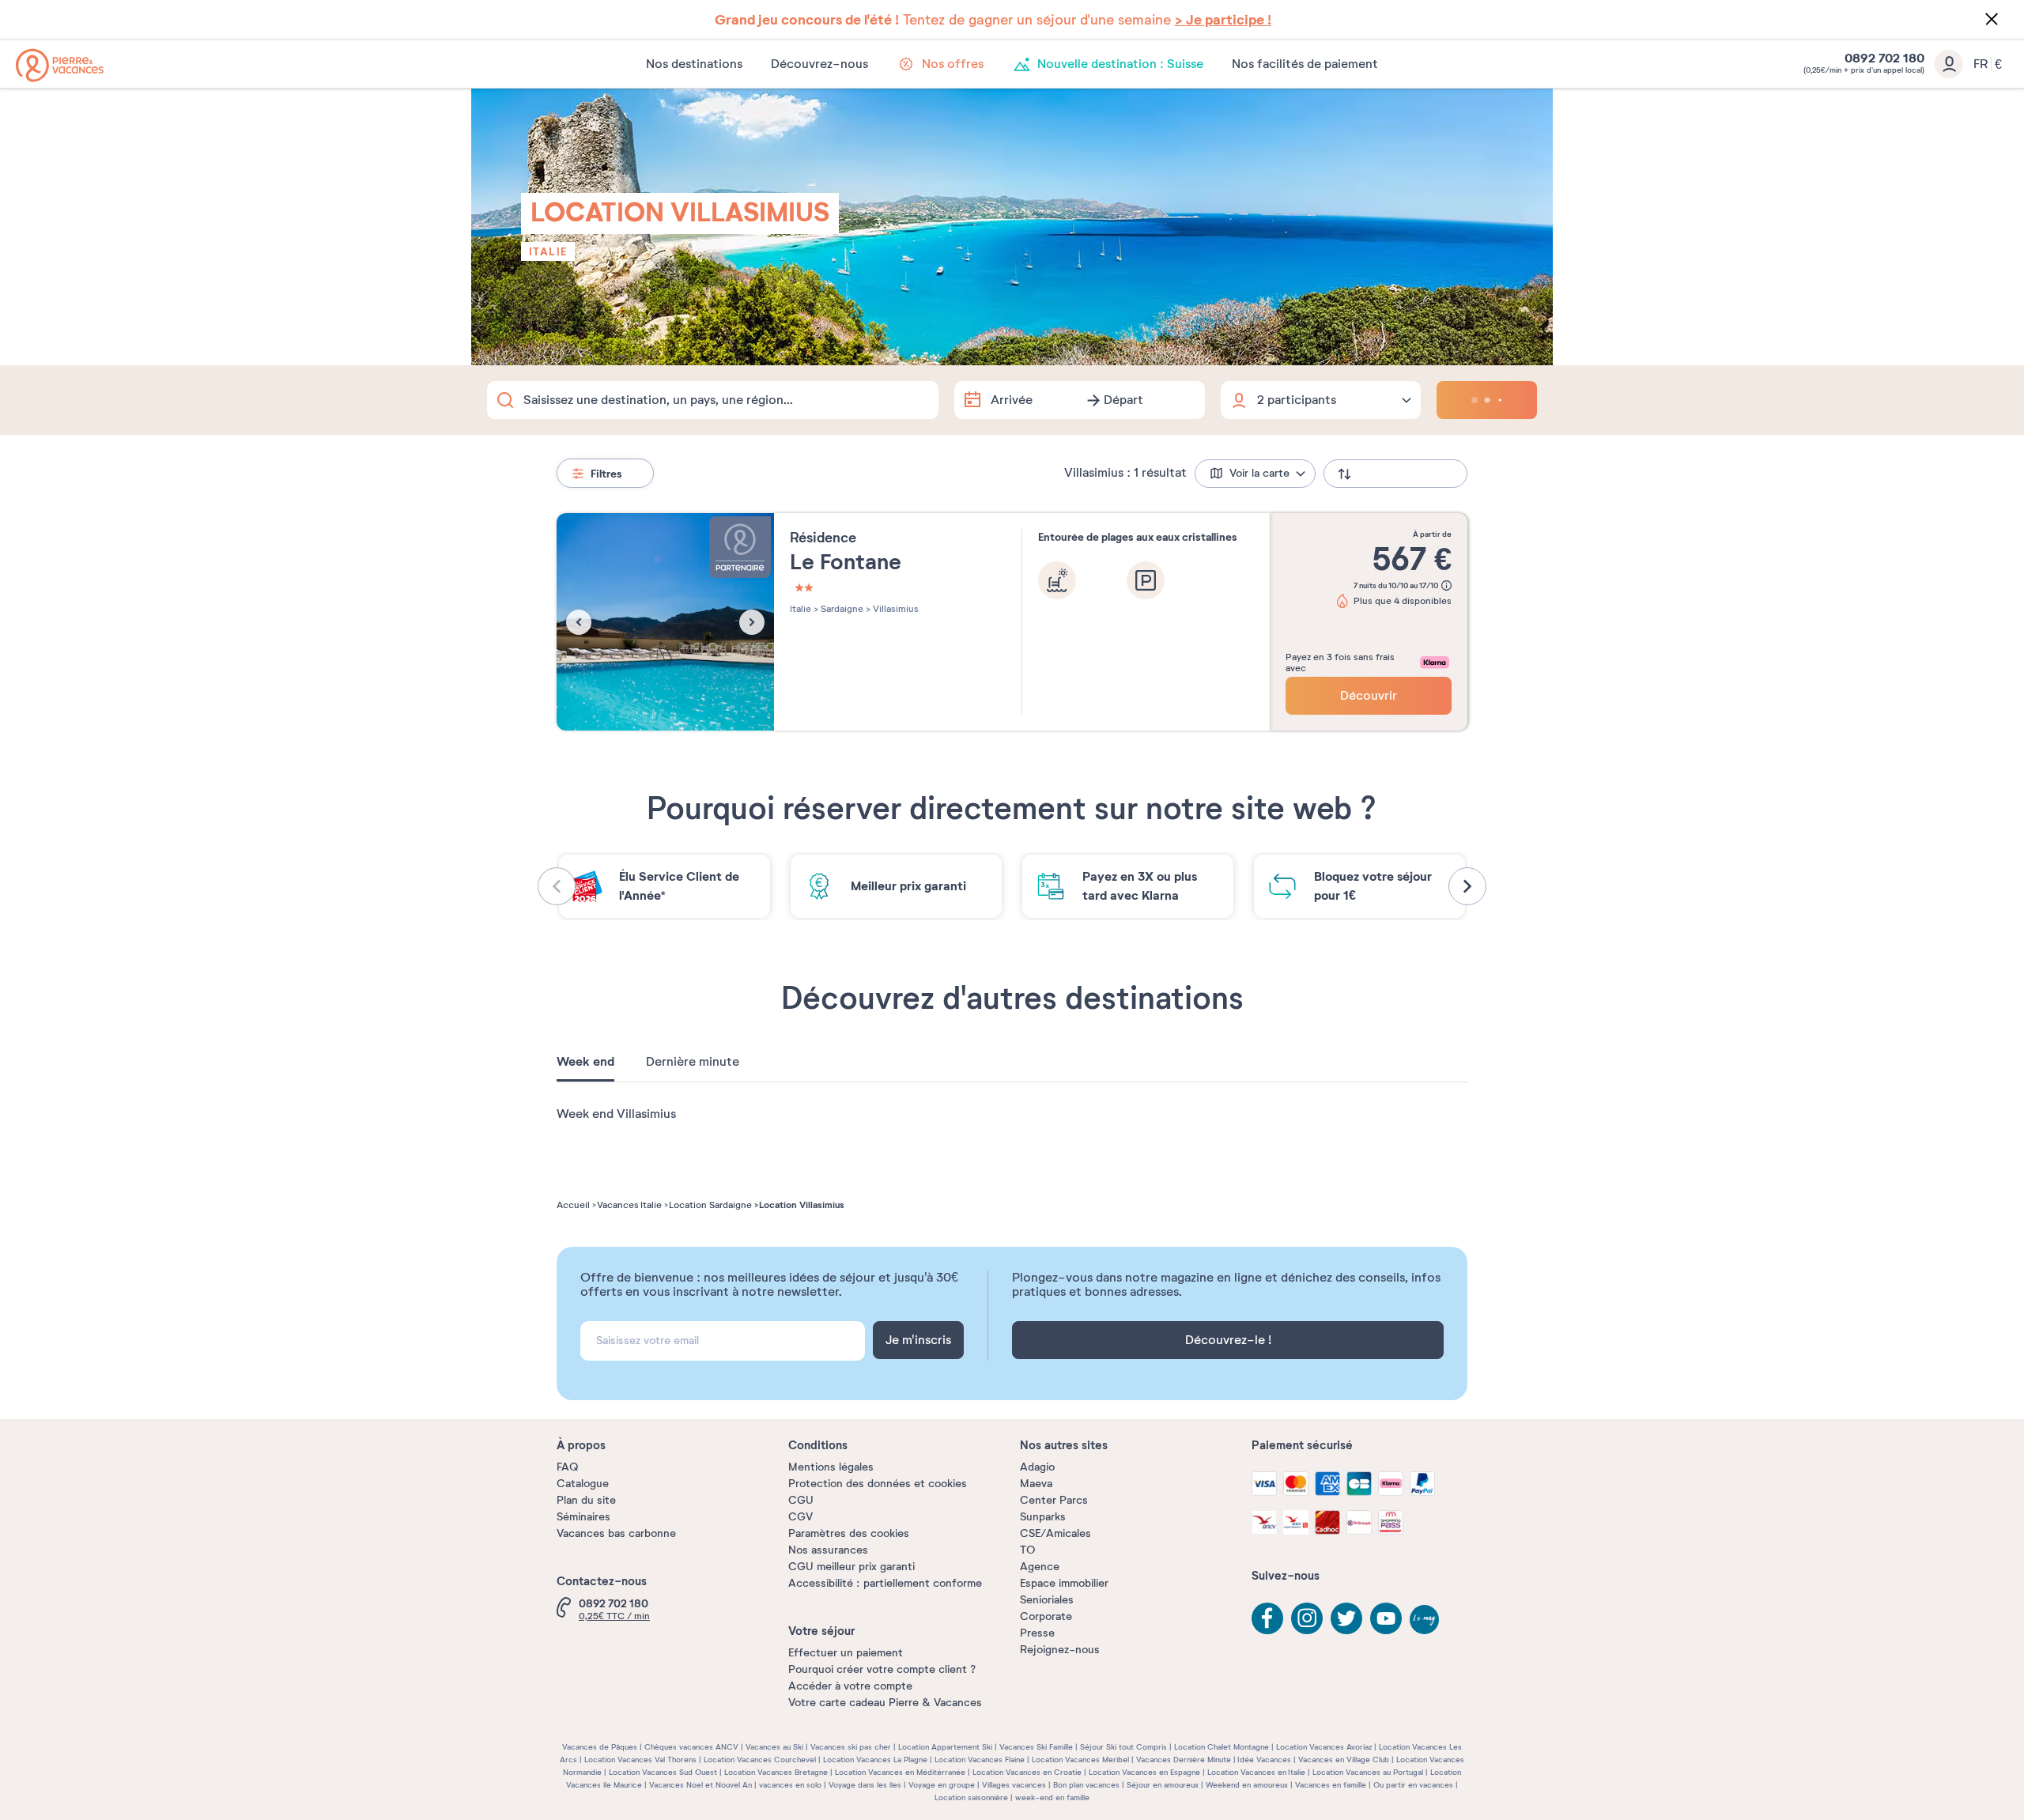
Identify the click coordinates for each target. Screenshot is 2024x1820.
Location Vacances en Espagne (1144, 1772)
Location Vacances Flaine (980, 1760)
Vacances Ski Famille (1036, 1747)
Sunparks (1043, 1517)
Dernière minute (693, 1062)
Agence (1040, 1567)
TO (1027, 1550)
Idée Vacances (1264, 1760)
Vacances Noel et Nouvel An (700, 1785)
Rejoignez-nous (1060, 1650)
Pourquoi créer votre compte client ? (882, 1669)
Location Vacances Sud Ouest (663, 1772)
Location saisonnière (971, 1797)
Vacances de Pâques (600, 1747)
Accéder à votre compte (850, 1686)
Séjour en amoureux (1163, 1785)
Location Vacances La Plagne (875, 1760)
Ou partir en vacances (1413, 1785)
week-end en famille (1052, 1797)
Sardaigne (841, 609)
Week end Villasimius (616, 1114)
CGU (801, 1500)
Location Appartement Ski (945, 1747)
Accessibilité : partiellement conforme (885, 1583)
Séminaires (583, 1517)
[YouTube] (1386, 1618)
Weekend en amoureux (1247, 1785)
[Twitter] (1346, 1618)
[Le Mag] (1425, 1621)
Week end (585, 1062)
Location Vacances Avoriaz (1324, 1747)
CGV (801, 1517)
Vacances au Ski (774, 1747)
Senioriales (1047, 1600)
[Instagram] (1307, 1618)
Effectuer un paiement (846, 1653)
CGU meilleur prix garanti (852, 1567)
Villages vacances (1014, 1785)
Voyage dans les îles (865, 1785)
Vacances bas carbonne (616, 1533)
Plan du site (586, 1500)
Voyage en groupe (942, 1785)
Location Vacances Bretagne (776, 1772)
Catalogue (583, 1484)
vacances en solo (790, 1785)
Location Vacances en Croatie (1027, 1772)
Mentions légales (831, 1467)
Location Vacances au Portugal (1368, 1772)
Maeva (1036, 1484)
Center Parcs (1054, 1500)
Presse (1037, 1633)
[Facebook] (1267, 1618)
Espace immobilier (1064, 1583)
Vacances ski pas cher (851, 1747)
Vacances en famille (1331, 1785)
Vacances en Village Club (1344, 1760)
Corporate (1046, 1616)
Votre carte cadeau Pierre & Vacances (885, 1703)
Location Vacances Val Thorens (640, 1760)
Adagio (1037, 1467)
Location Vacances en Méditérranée (900, 1772)
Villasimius (895, 609)
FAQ (567, 1467)
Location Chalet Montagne (1222, 1747)
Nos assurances (828, 1550)
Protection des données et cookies (878, 1484)
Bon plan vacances (1086, 1785)
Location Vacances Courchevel (760, 1760)
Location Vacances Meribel (1080, 1760)
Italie (548, 251)
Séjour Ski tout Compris (1123, 1747)
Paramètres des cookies (849, 1533)
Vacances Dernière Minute (1184, 1760)
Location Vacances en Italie (1256, 1772)
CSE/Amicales (1055, 1533)
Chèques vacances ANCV (691, 1747)
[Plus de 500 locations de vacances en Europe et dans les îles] (60, 65)
